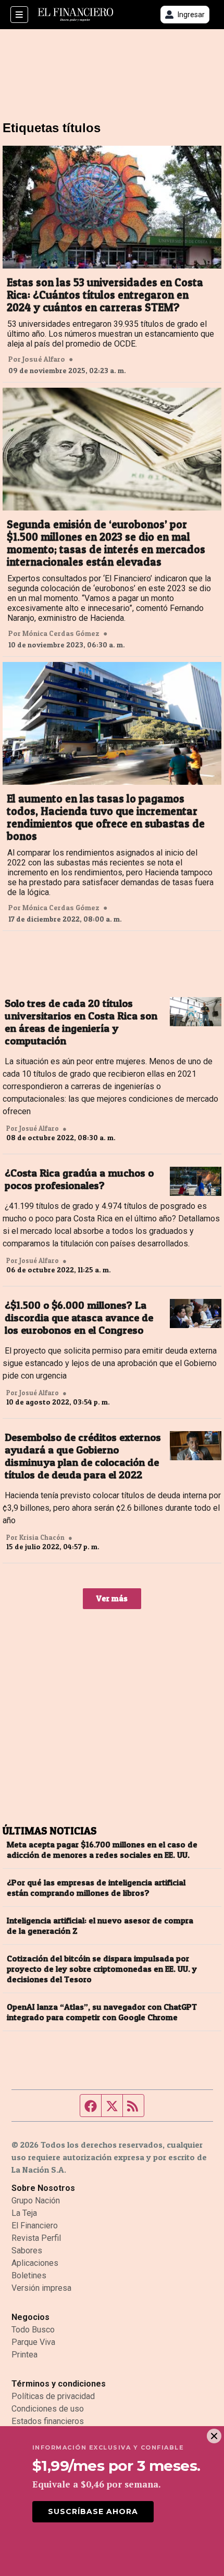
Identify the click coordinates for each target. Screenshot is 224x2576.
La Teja (24, 2213)
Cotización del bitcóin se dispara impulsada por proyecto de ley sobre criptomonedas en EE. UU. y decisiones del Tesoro (102, 1969)
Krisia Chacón (42, 1537)
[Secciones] (19, 15)
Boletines (29, 2275)
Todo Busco (33, 2330)
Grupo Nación (36, 2201)
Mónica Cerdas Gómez (61, 633)
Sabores (27, 2250)
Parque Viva (33, 2342)
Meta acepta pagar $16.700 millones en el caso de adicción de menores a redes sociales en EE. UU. (102, 1850)
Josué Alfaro (44, 359)
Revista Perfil (36, 2238)
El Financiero (35, 2226)
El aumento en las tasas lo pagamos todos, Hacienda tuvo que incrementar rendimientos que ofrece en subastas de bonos (106, 818)
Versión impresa (41, 2288)
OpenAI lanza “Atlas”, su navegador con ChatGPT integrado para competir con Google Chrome (102, 2012)
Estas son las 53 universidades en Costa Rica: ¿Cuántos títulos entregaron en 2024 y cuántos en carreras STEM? (105, 295)
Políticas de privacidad (53, 2396)
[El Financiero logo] (76, 15)
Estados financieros (48, 2421)
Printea (24, 2355)
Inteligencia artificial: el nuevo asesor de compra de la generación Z (100, 1925)
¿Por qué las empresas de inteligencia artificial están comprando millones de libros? (96, 1888)
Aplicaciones (35, 2263)
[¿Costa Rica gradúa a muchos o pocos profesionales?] (196, 1181)
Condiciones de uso (48, 2409)
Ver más (112, 1598)
